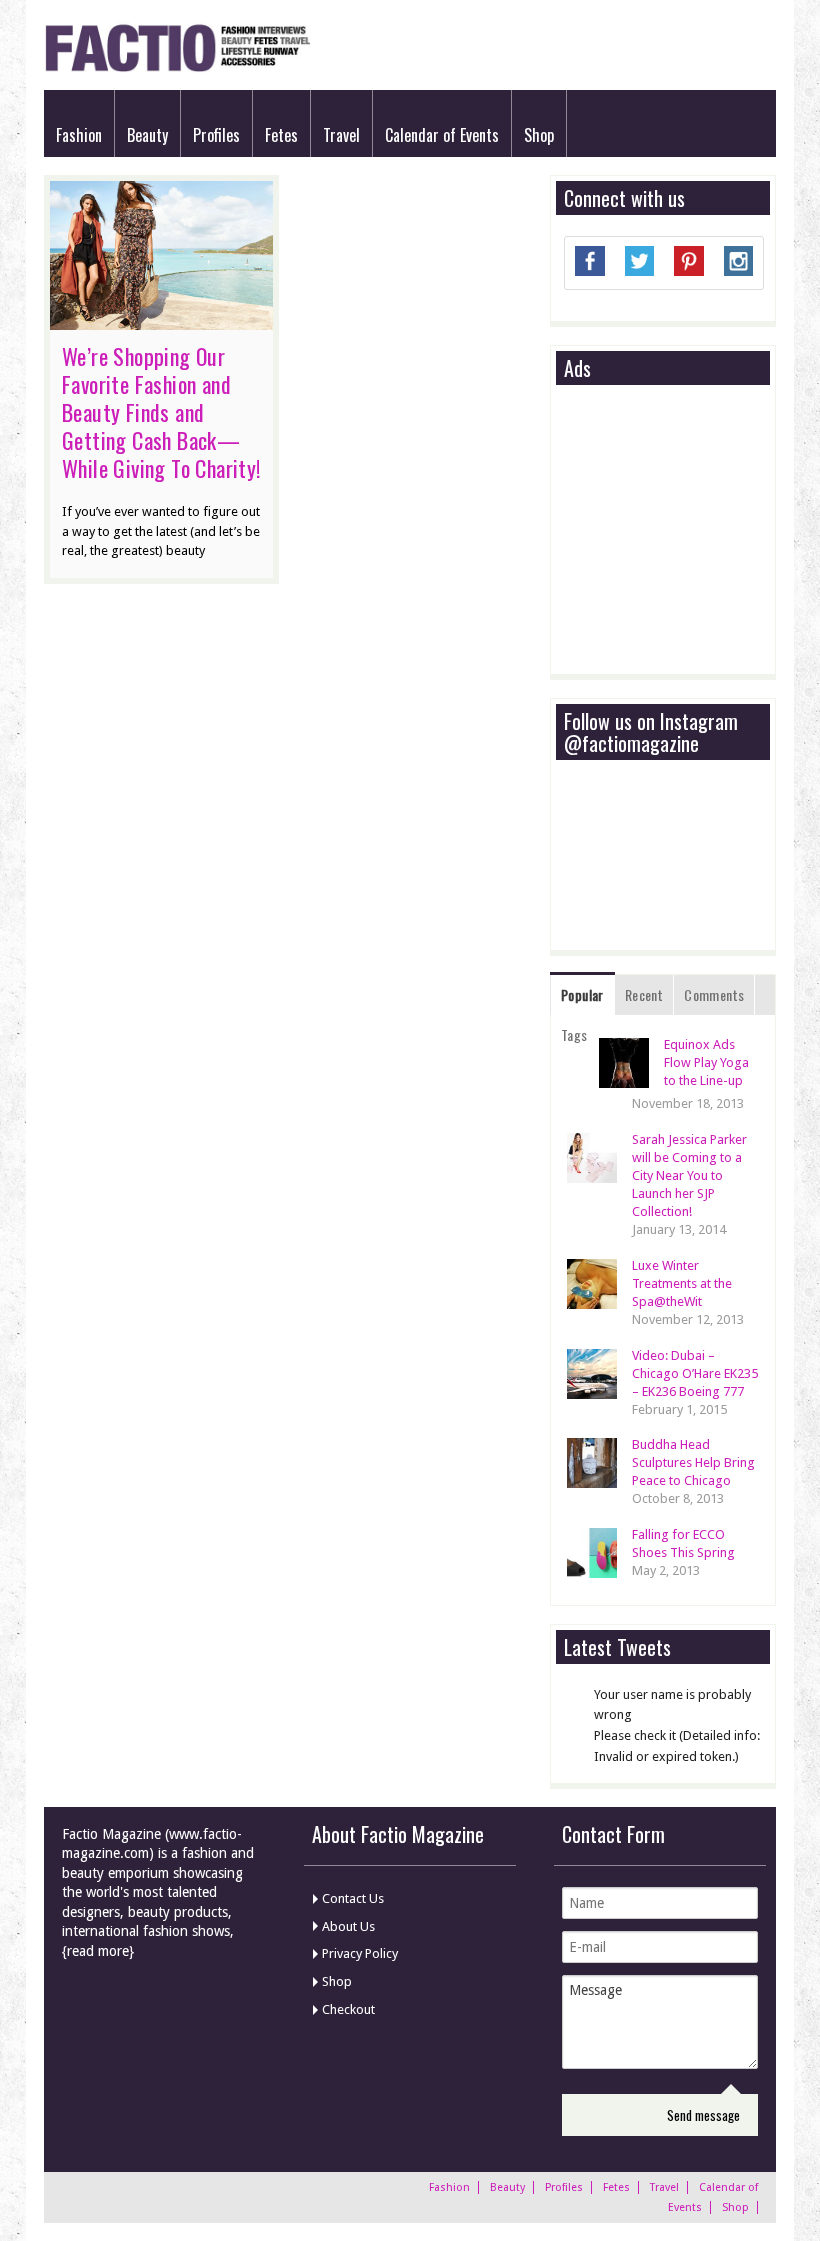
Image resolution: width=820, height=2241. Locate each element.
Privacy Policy (360, 1953)
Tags (574, 1034)
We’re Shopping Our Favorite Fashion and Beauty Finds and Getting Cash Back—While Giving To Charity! (161, 412)
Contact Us (353, 1898)
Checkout (348, 2009)
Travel (341, 135)
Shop (539, 135)
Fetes (281, 135)
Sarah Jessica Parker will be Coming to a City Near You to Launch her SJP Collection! (689, 1175)
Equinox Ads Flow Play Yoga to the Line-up (706, 1062)
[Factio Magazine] (177, 68)
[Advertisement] (692, 531)
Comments (714, 994)
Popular (582, 994)
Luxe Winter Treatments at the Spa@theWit (682, 1283)
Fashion (79, 135)
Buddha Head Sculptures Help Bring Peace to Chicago (693, 1462)
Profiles (216, 135)
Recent (644, 994)
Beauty (147, 135)
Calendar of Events (442, 135)
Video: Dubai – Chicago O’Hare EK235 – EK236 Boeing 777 (695, 1373)
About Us (348, 1926)
